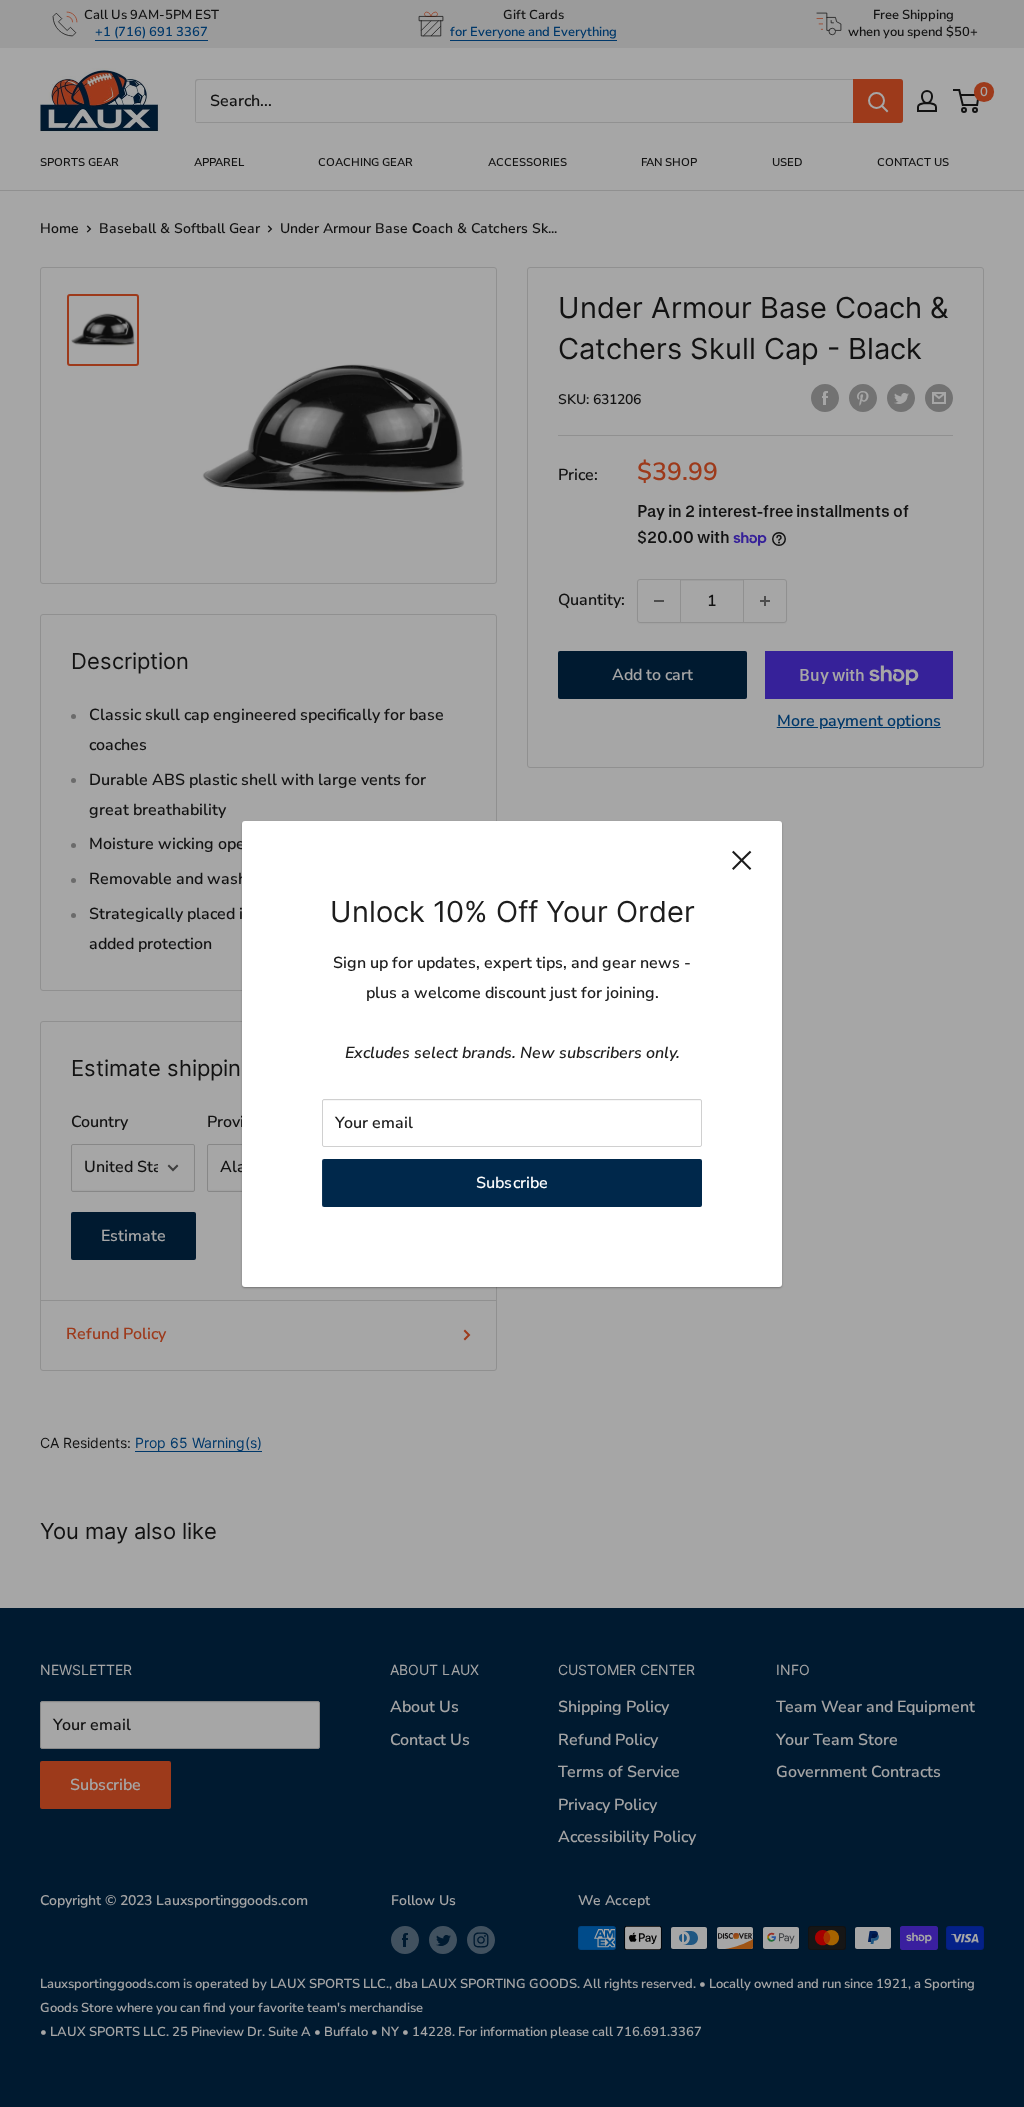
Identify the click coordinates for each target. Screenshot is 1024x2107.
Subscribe (512, 1182)
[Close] (742, 860)
